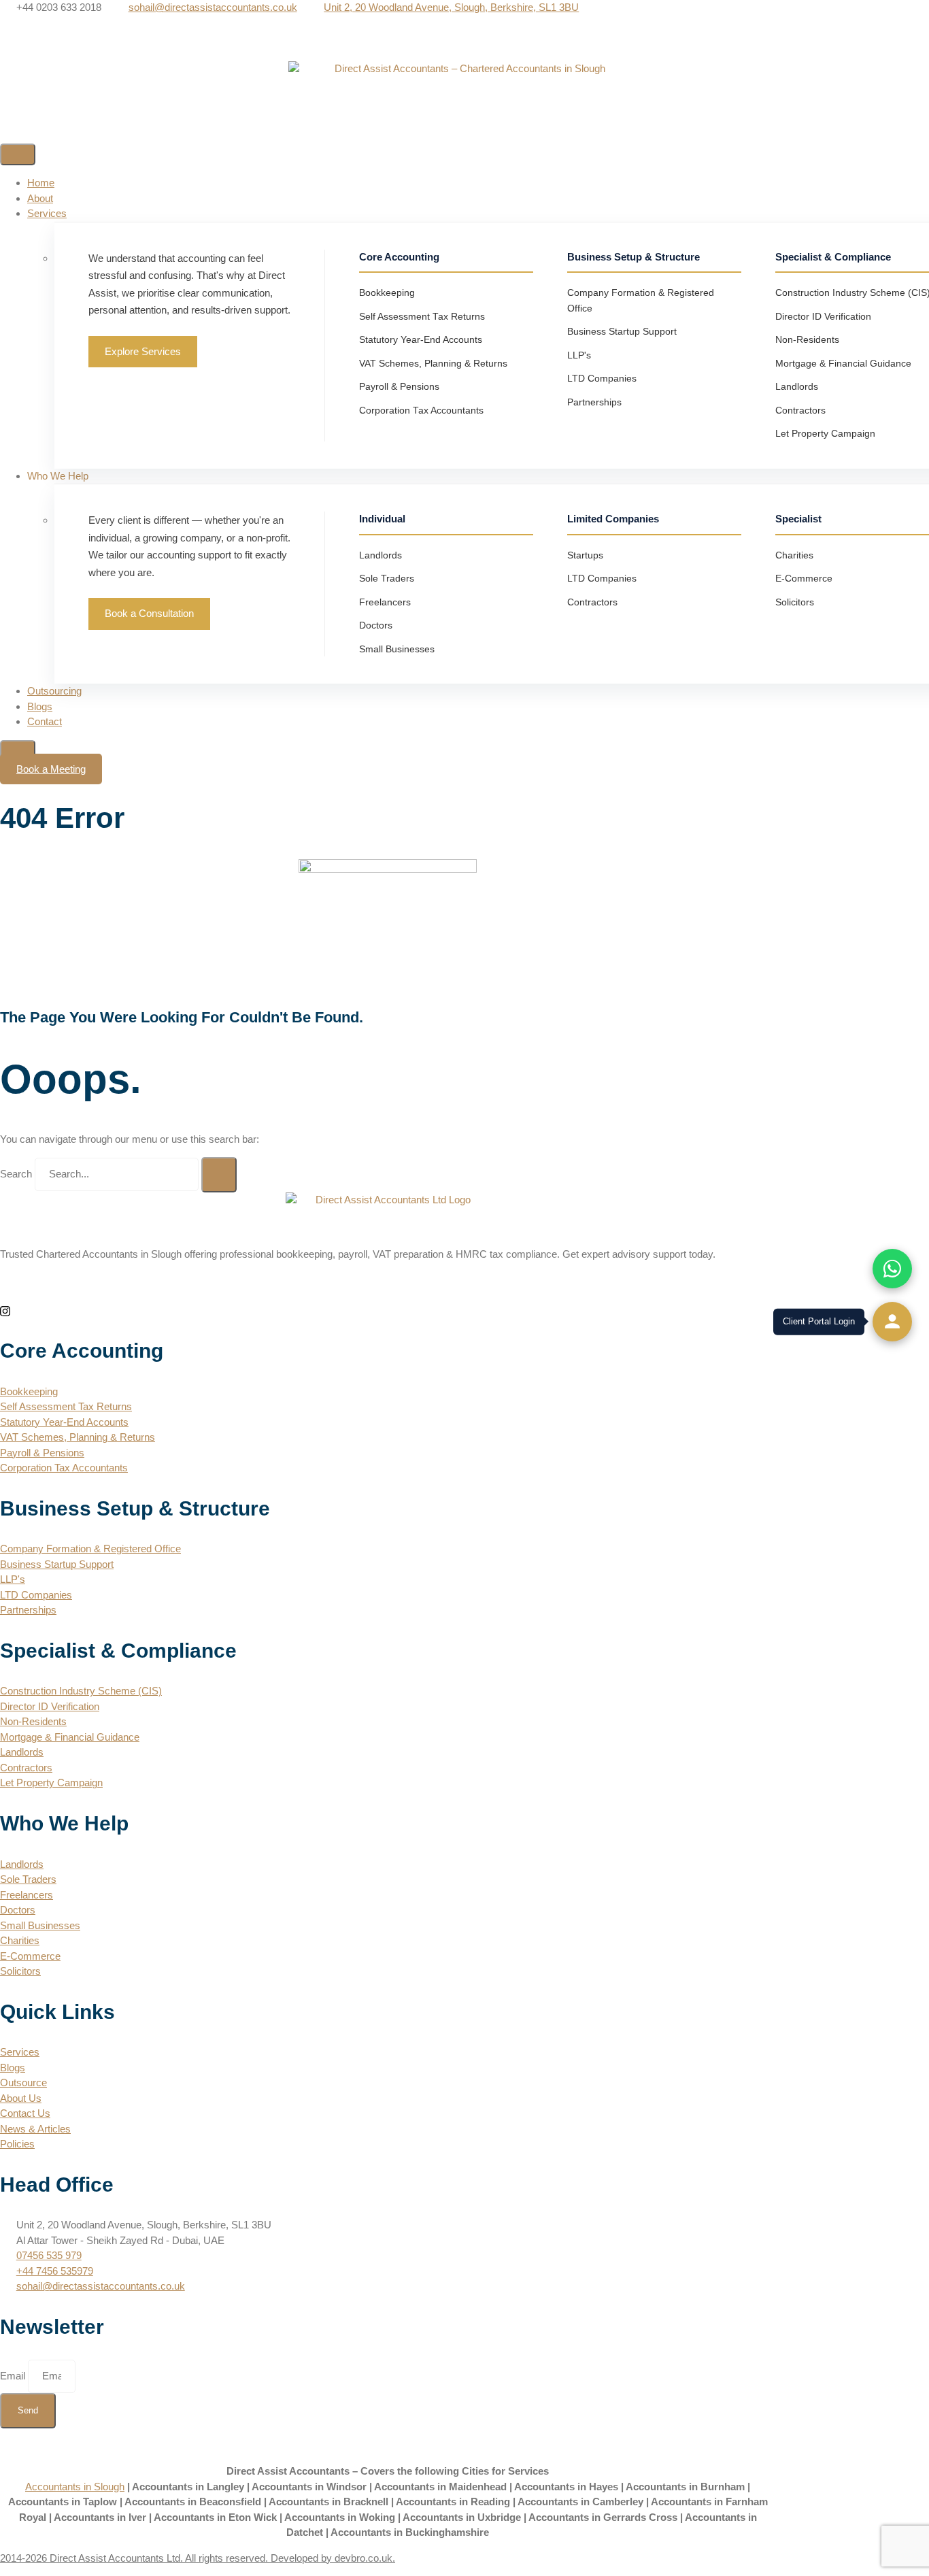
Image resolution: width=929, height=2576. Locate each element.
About (40, 198)
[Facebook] (464, 23)
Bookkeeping (387, 293)
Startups (585, 555)
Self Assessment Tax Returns (422, 317)
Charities (794, 555)
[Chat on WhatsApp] (892, 1269)
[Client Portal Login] (892, 1322)
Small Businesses (397, 649)
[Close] (18, 751)
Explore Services (143, 351)
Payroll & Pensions (399, 387)
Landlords (797, 387)
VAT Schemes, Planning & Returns (433, 364)
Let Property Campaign (825, 434)
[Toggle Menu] (18, 154)
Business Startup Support (622, 332)
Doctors (376, 625)
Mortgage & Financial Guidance (843, 364)
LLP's (579, 355)
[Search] (219, 1175)
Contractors (800, 411)
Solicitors (795, 602)
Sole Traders (387, 579)
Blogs (40, 706)
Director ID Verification (823, 317)
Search (16, 1174)
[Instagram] (464, 54)
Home (41, 183)
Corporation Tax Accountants (421, 411)
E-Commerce (804, 579)
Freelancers (385, 602)
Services (47, 213)
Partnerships (594, 402)
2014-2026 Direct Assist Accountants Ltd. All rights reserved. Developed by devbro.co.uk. (198, 2558)
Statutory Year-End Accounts (421, 340)
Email (14, 2376)
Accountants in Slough (75, 2487)
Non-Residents (807, 340)
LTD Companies (602, 379)
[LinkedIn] (464, 38)
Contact (45, 721)
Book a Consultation (149, 613)
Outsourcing (54, 691)
